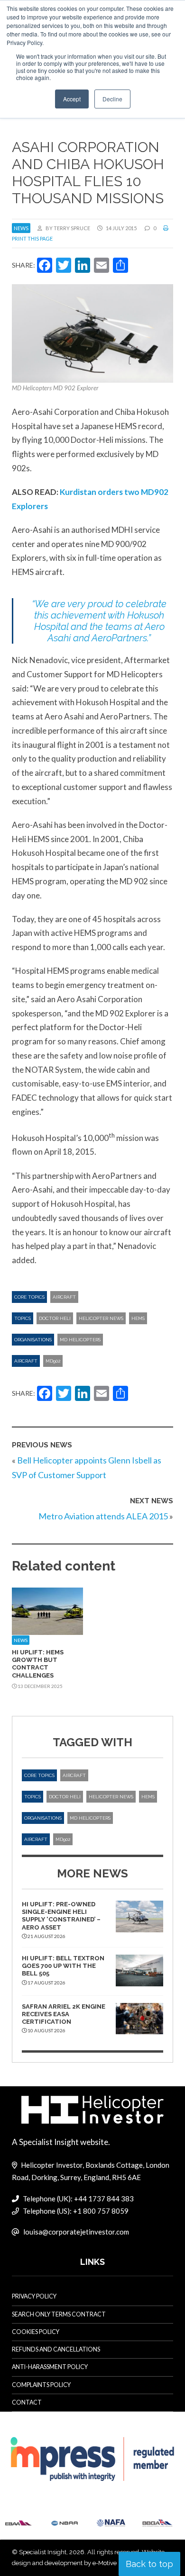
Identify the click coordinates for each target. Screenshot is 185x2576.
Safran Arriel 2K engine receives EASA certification (64, 2014)
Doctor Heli (55, 1318)
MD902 (53, 1361)
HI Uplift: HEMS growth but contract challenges (38, 1664)
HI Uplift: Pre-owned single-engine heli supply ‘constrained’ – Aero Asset (61, 1916)
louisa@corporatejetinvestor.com (76, 2232)
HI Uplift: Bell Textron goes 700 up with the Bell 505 (63, 1966)
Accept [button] (72, 99)
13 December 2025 (40, 1686)
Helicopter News (101, 1318)
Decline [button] (112, 99)
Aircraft (64, 1297)
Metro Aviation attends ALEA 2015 (103, 1516)
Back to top (149, 2564)
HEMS (138, 1318)
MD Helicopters (80, 1340)
